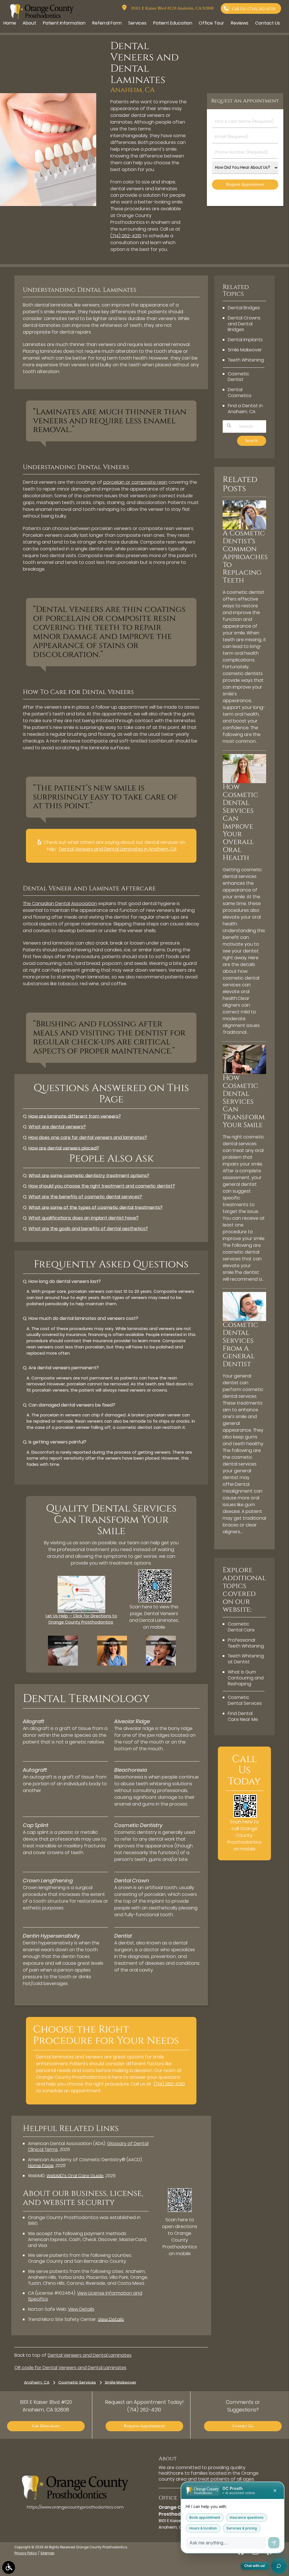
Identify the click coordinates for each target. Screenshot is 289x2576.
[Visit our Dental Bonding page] (63, 1664)
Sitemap (47, 2553)
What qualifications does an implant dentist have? (84, 1218)
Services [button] (137, 23)
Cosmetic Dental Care (241, 1627)
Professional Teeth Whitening (246, 1643)
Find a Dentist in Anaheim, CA (245, 409)
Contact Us (243, 2426)
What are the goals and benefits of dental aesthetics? (88, 1229)
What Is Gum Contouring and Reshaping (246, 1678)
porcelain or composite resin (135, 482)
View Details (81, 2309)
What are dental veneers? (57, 1127)
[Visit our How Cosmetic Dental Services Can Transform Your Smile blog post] (244, 1073)
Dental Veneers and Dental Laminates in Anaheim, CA (118, 849)
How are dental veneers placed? (64, 1148)
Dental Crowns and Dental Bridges (244, 324)
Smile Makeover (245, 350)
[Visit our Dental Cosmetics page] (161, 1664)
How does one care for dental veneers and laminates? (88, 1137)
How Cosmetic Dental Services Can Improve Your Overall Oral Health (240, 822)
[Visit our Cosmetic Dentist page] (112, 1664)
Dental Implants (245, 340)
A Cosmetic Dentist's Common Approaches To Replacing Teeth (245, 557)
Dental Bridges (244, 308)
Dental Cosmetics (240, 393)
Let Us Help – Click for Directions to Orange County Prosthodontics (81, 1619)
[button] (9, 2567)
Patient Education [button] (173, 23)
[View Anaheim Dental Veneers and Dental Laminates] (48, 205)
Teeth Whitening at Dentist (246, 1659)
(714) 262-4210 (126, 236)
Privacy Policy (26, 2553)
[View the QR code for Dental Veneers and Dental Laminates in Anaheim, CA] (155, 1601)
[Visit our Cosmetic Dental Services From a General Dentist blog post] (244, 1320)
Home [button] (10, 23)
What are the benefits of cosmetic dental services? (85, 1197)
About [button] (29, 23)
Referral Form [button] (107, 23)
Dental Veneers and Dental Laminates (90, 2355)
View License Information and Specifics (85, 2296)
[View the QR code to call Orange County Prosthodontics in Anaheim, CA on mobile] (245, 1816)
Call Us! (254, 9)
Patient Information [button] (64, 23)
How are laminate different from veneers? (75, 1116)
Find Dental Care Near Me (243, 1716)
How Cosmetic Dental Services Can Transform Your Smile (244, 1101)
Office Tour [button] (211, 23)
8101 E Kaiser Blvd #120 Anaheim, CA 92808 (171, 8)
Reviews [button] (240, 23)
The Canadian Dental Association (60, 903)
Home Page (41, 2166)
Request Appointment (144, 2426)
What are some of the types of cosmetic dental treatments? (96, 1207)
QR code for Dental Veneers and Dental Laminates (70, 2368)
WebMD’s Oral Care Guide (75, 2176)
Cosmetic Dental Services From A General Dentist (240, 1344)
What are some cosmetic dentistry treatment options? (89, 1176)
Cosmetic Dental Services (245, 1700)
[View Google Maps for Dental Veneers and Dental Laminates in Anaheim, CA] (81, 1612)
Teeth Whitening (246, 360)
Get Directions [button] (46, 2426)
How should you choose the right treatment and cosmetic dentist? (102, 1186)
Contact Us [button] (268, 23)
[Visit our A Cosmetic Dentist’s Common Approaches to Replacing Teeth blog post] (244, 528)
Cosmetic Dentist (238, 377)
